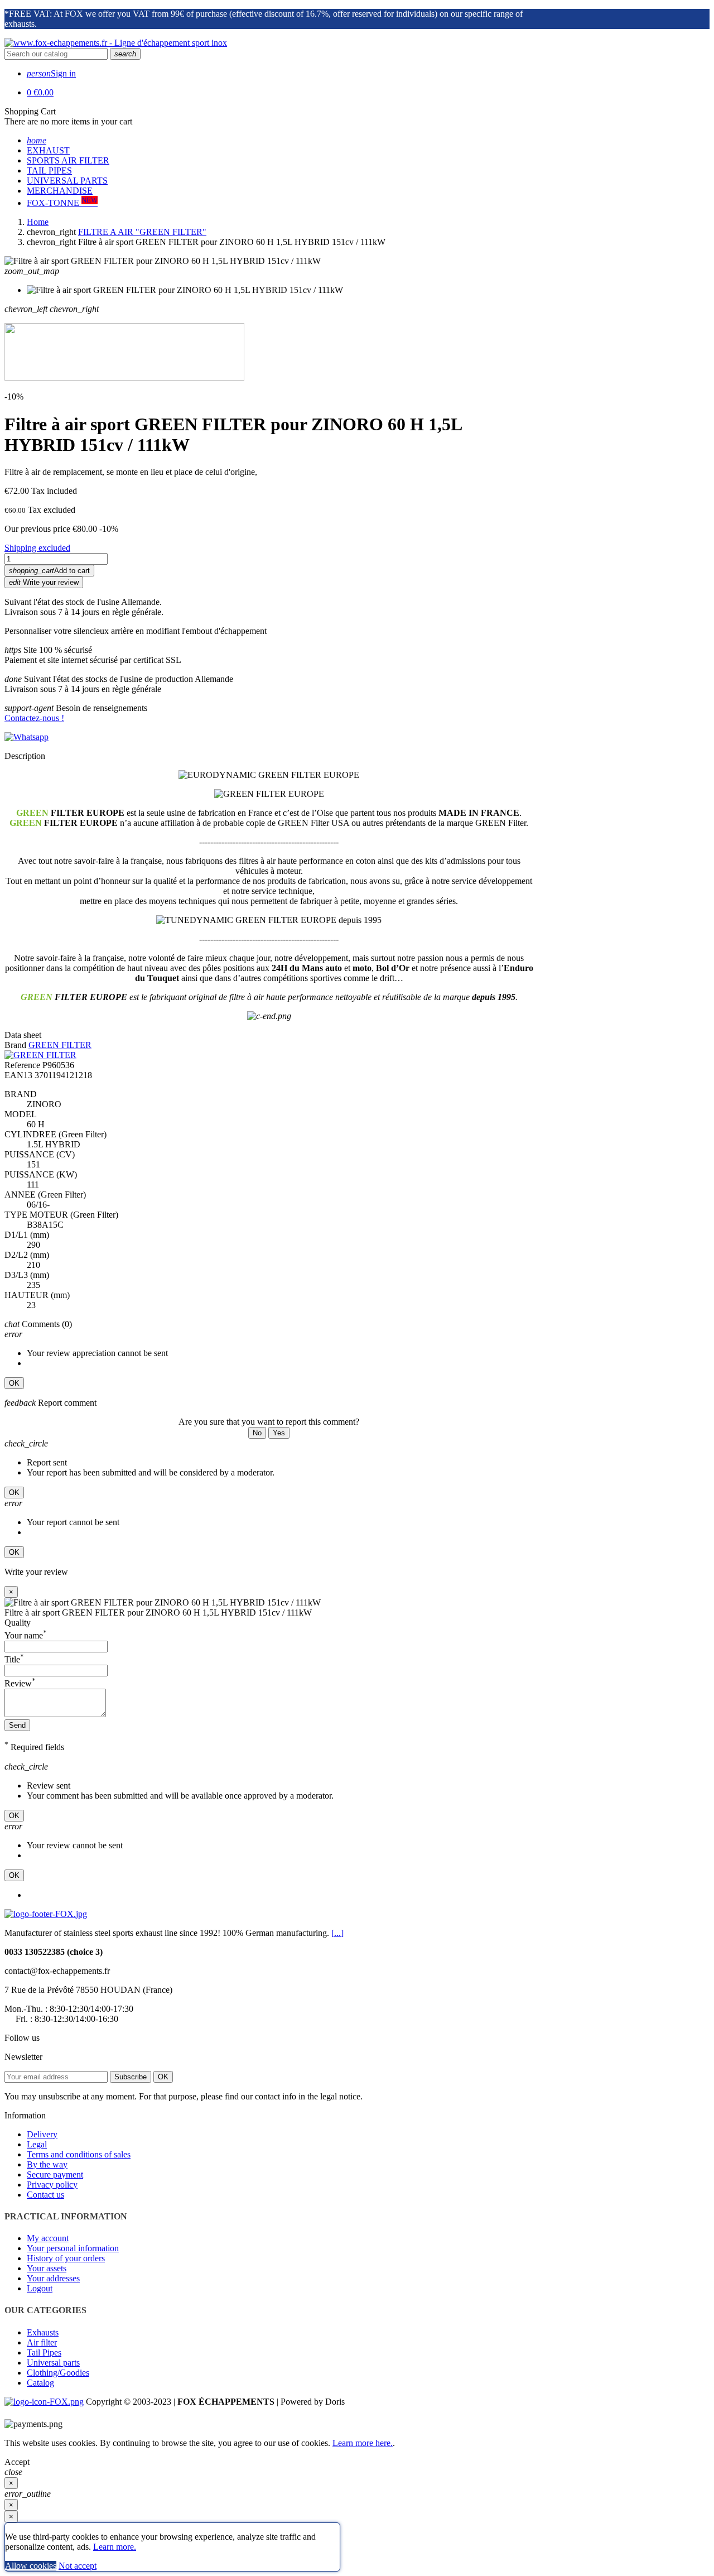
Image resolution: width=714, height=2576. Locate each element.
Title (14, 1659)
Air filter (42, 2342)
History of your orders (66, 2258)
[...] (337, 1933)
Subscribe (131, 2077)
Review (20, 1683)
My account (48, 2238)
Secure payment (55, 2174)
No (257, 1433)
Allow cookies (31, 2566)
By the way (47, 2164)
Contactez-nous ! (34, 718)
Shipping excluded (37, 548)
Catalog (40, 2383)
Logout (40, 2288)
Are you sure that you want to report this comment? (269, 1422)
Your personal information (73, 2248)
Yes (279, 1433)
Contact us (45, 2195)
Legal (37, 2144)
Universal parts (53, 2363)
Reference (22, 1065)
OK (14, 1383)
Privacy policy (52, 2185)
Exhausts (43, 2332)
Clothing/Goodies (58, 2373)
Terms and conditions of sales (79, 2154)
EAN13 (18, 1075)
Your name (26, 1635)
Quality (18, 1623)
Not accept (78, 2566)
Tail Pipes (44, 2352)
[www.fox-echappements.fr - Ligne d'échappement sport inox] (116, 43)
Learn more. (115, 2547)
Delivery (42, 2134)
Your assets (47, 2268)
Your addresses (53, 2278)
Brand (15, 1045)
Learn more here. (363, 2443)
